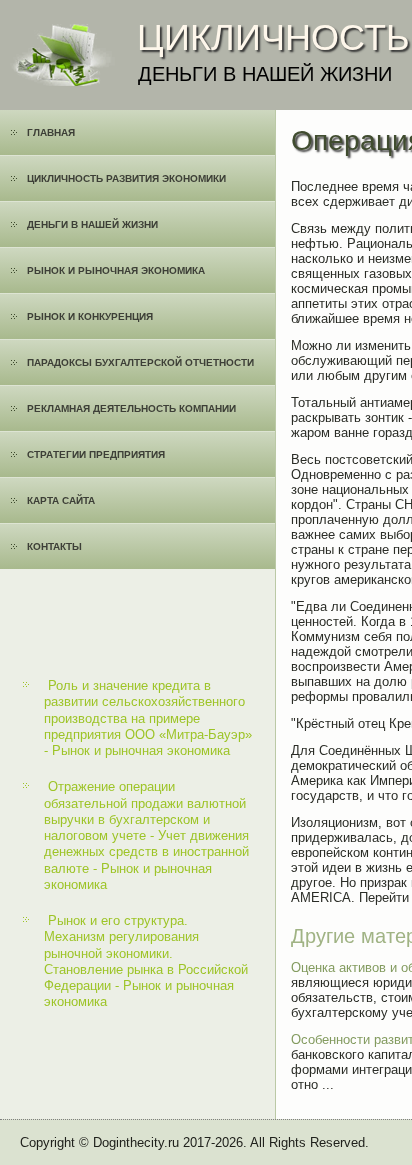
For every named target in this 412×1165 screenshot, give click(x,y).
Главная (51, 132)
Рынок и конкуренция (90, 316)
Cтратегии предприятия (96, 454)
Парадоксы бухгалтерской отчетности (140, 362)
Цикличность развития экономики (126, 178)
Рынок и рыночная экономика (116, 270)
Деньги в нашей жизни (92, 224)
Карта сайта (61, 500)
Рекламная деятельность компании (131, 408)
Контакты (54, 546)
